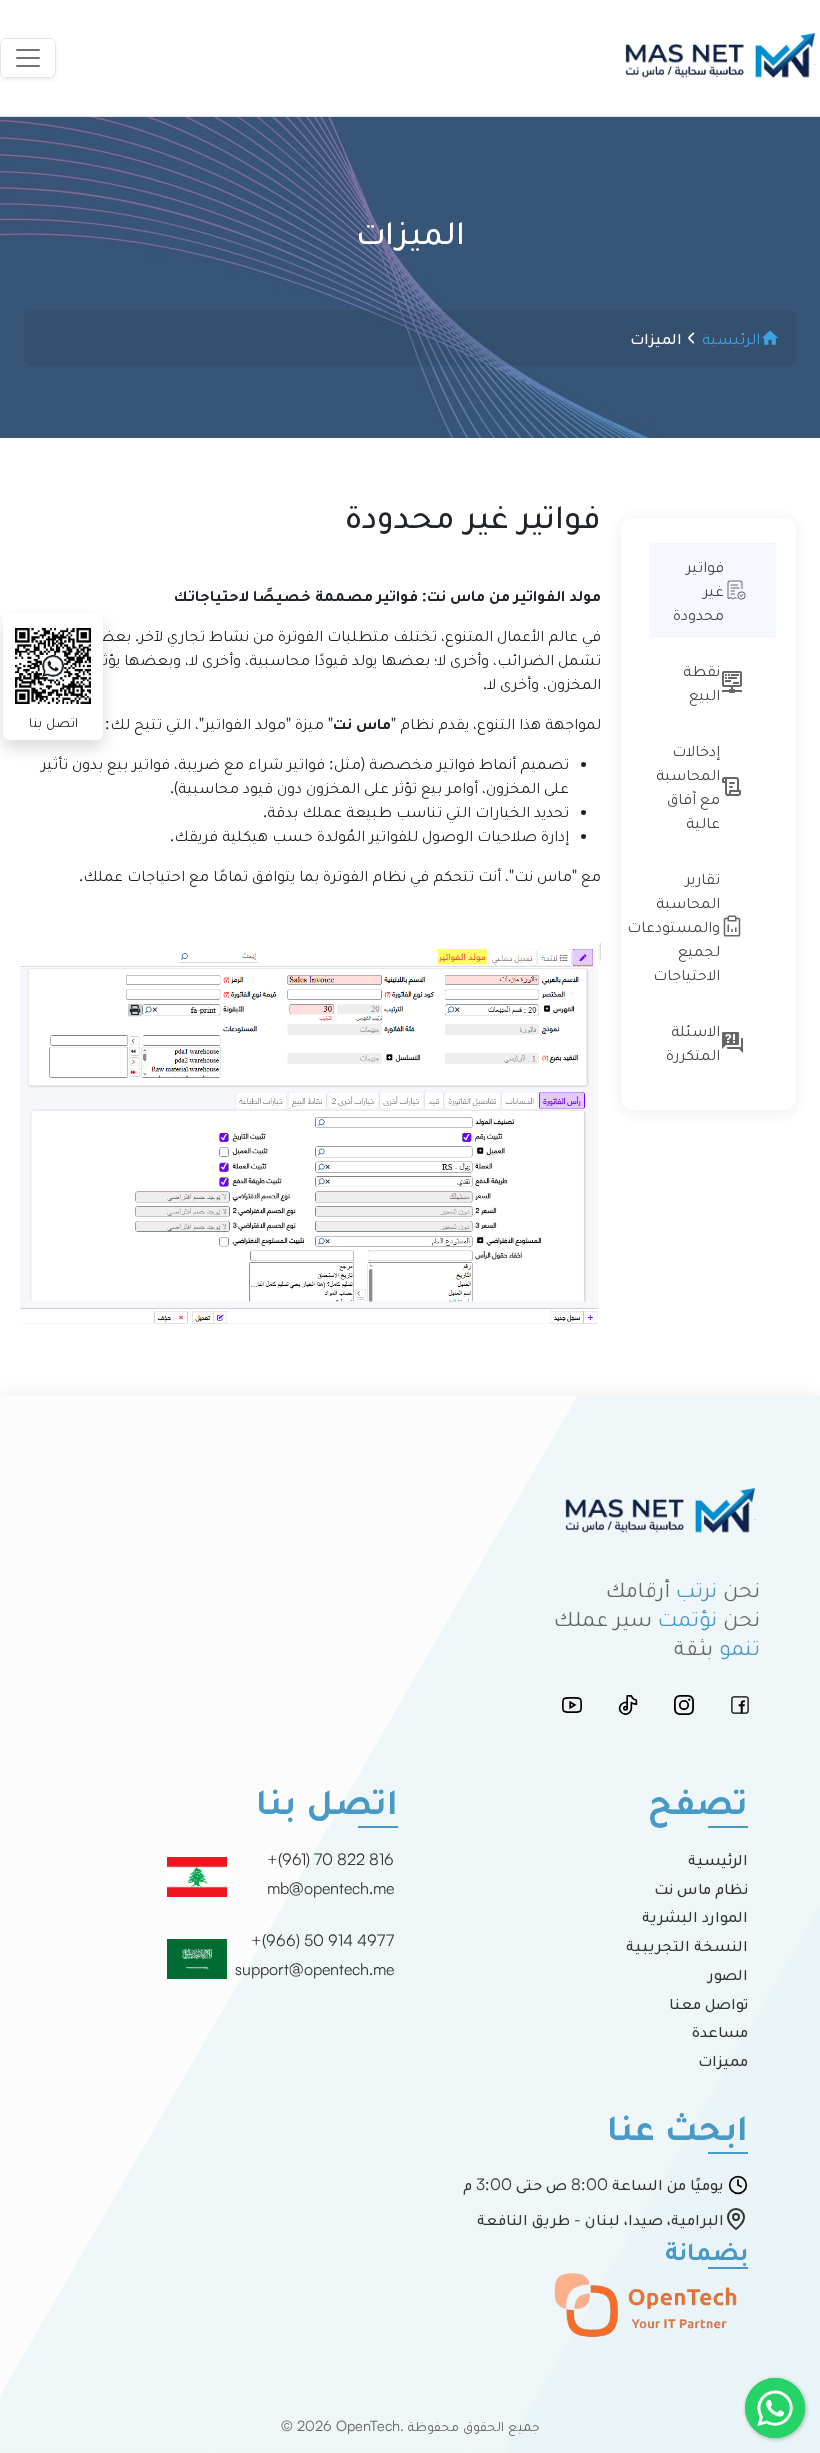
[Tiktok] (628, 1705)
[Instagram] (684, 1705)
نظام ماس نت (701, 1888)
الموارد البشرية (695, 1916)
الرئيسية (718, 1859)
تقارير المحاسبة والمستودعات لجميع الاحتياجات (682, 926)
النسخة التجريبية (687, 1945)
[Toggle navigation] (28, 58)
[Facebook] (740, 1705)
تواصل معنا (708, 2003)
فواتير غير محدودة (698, 590)
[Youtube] (572, 1705)
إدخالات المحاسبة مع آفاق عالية (688, 786)
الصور (728, 1974)
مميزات (723, 2060)
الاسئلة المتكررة (693, 1042)
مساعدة (720, 2031)
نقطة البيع (701, 682)
